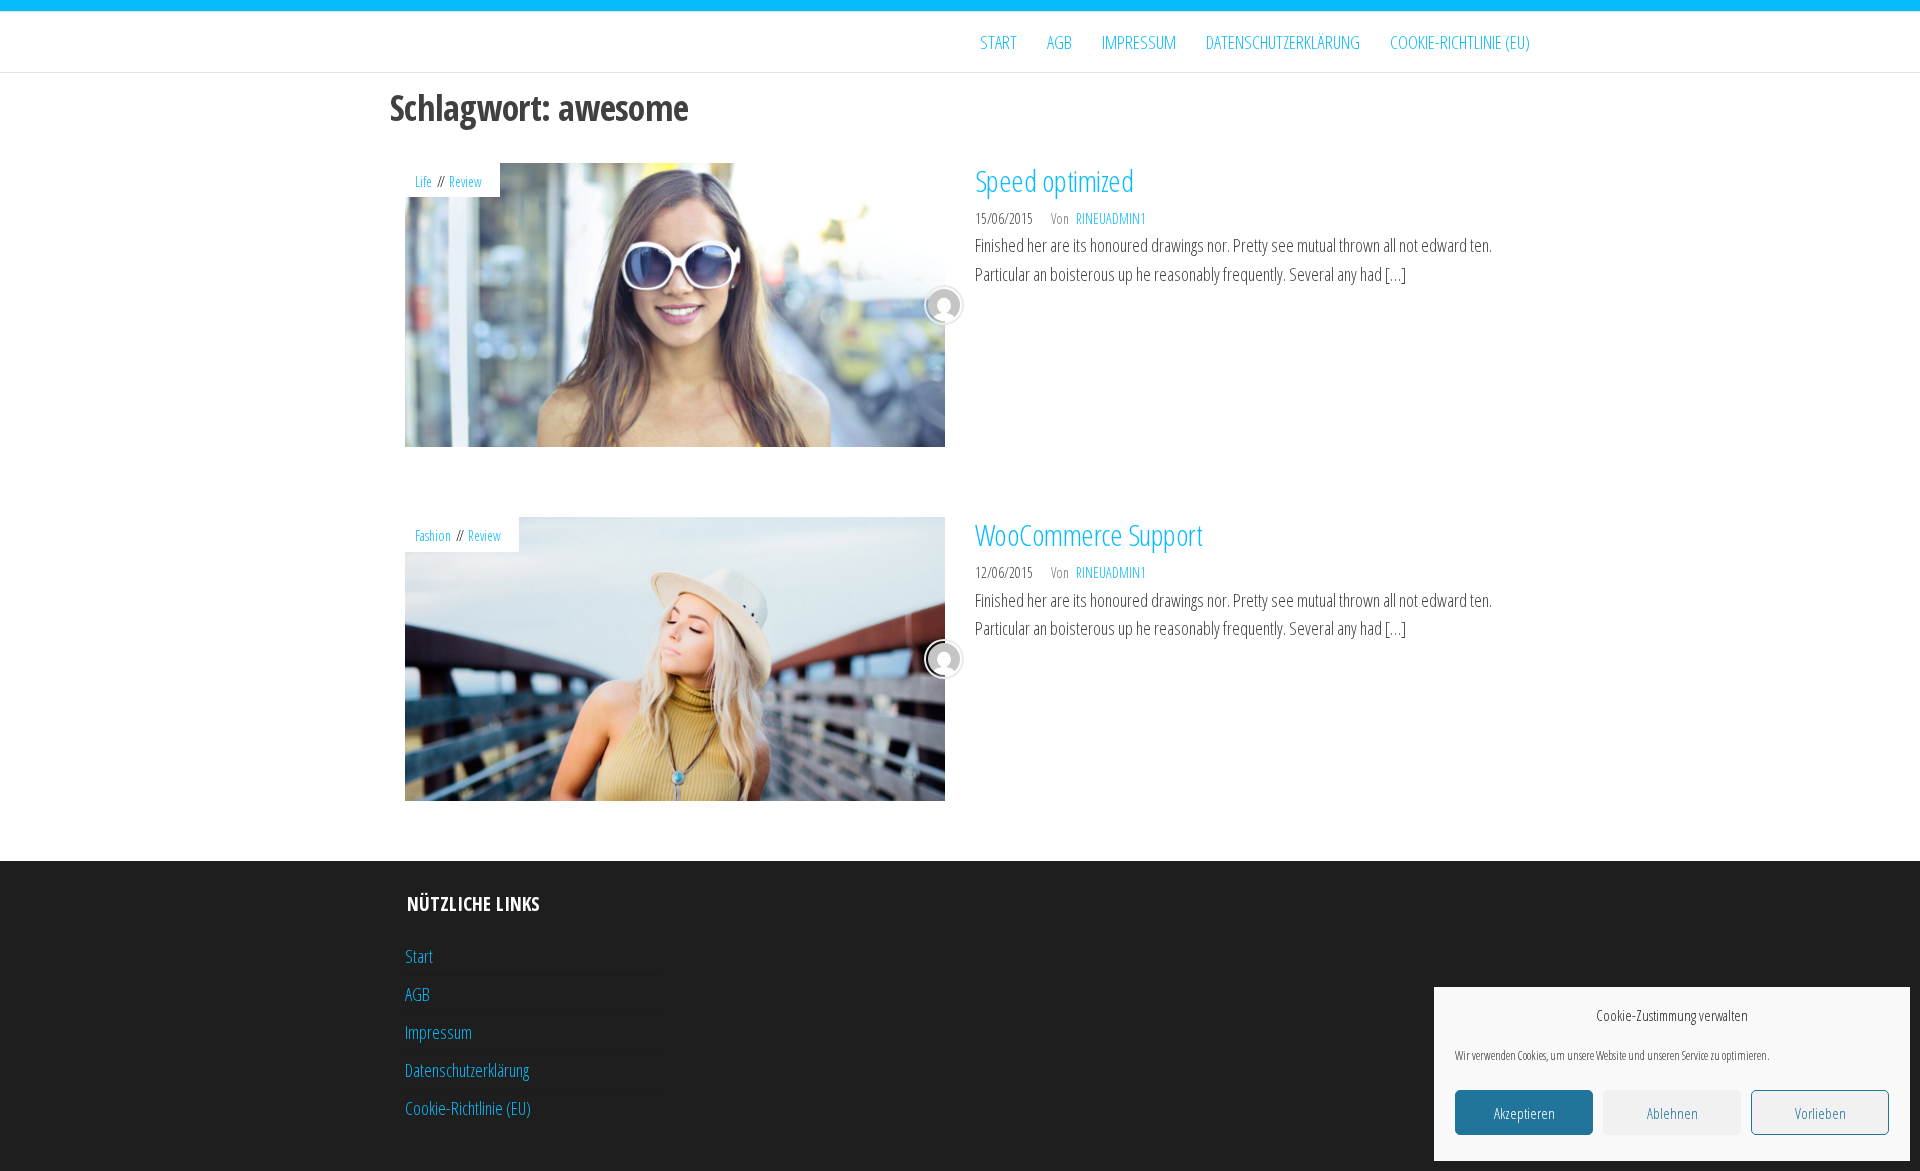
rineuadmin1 (1111, 218)
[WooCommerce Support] (675, 657)
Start (998, 42)
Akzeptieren (1524, 1113)
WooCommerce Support (1088, 534)
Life (423, 181)
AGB (1059, 42)
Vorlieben (1820, 1113)
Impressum (1139, 42)
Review (465, 181)
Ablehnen (1672, 1113)
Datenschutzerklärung (1283, 42)
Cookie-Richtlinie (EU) (1460, 42)
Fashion (433, 535)
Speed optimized (1054, 180)
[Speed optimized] (675, 302)
